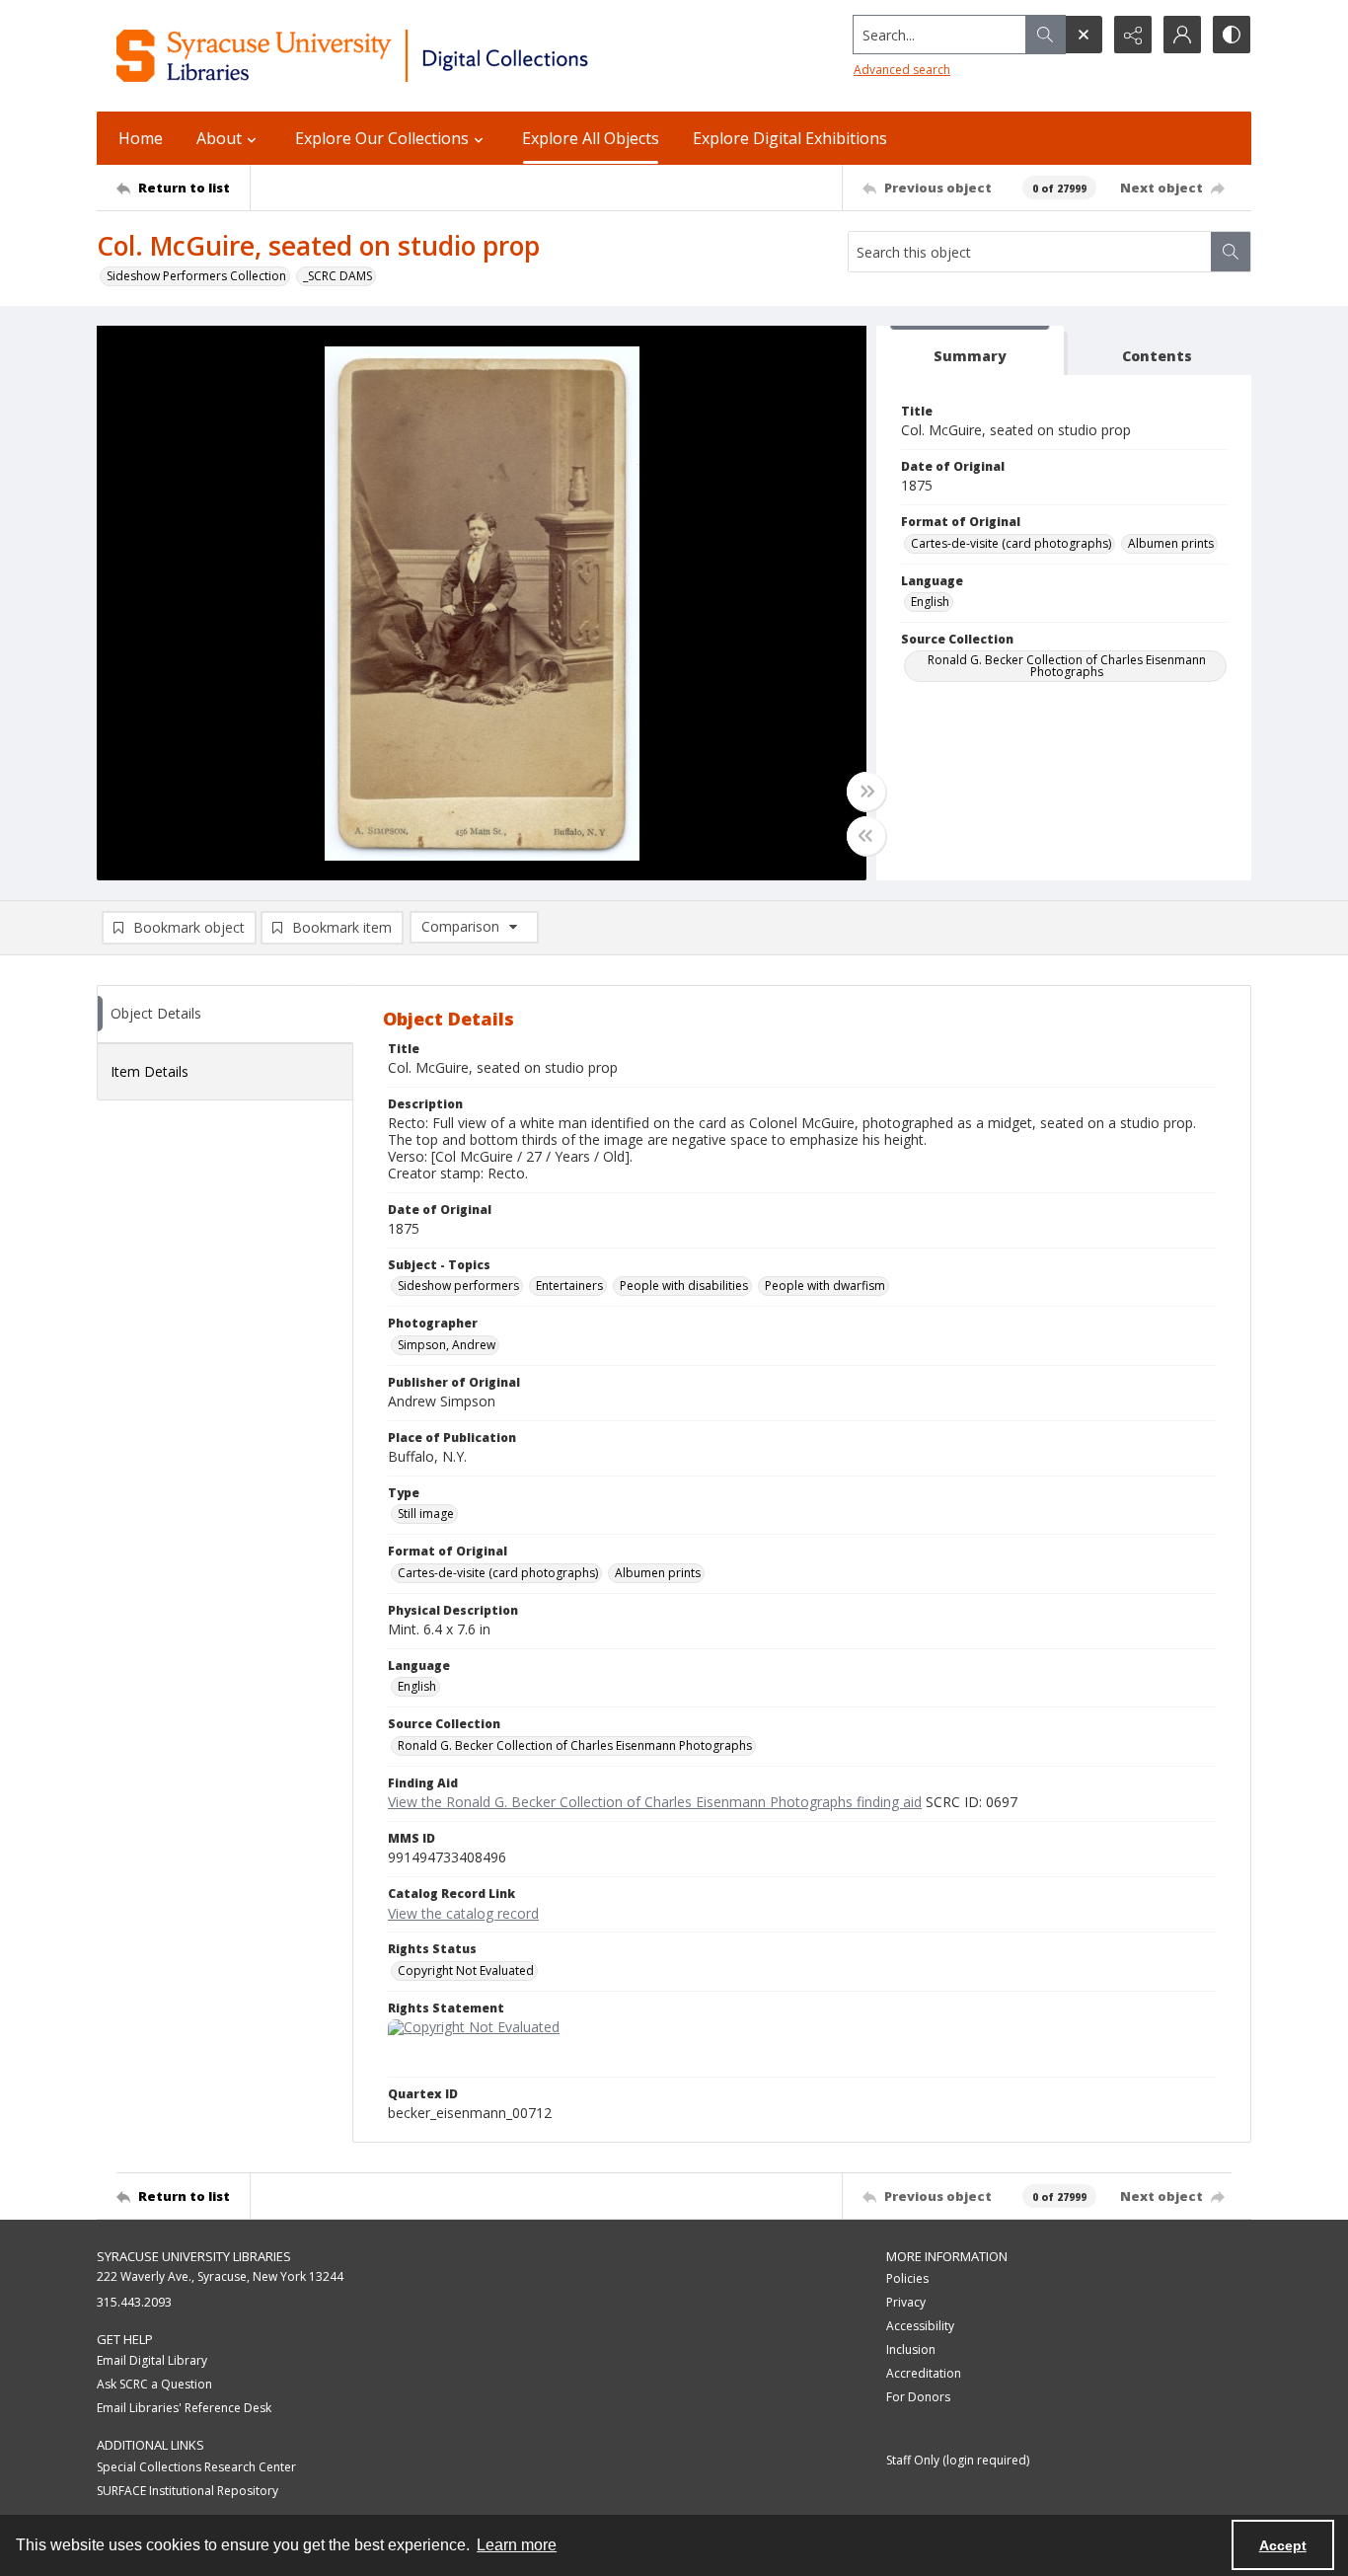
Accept (1283, 2545)
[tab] (970, 351)
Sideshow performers (458, 1286)
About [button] (219, 138)
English (930, 602)
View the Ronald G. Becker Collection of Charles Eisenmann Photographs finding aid (655, 1802)
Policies (907, 2278)
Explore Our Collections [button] (382, 138)
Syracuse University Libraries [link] (194, 2256)
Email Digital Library (152, 2360)
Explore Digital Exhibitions (790, 138)
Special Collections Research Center (196, 2467)
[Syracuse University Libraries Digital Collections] (410, 56)
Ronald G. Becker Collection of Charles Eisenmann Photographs (1067, 666)
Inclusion (911, 2349)
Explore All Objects (591, 138)
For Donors (918, 2397)
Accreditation (924, 2373)
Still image (426, 1514)
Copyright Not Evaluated (466, 1970)
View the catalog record (463, 1913)
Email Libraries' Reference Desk (184, 2408)
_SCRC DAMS (337, 276)
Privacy (906, 2302)
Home (141, 138)
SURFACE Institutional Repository (187, 2491)
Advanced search (902, 70)
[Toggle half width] (866, 836)
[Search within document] (1231, 252)
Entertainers (569, 1286)
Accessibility (920, 2326)
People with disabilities (684, 1286)
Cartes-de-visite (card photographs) (1011, 543)
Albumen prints (1171, 543)
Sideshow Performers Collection (196, 276)
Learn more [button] (517, 2545)
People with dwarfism (825, 1286)
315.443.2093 (134, 2302)
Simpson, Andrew (447, 1345)
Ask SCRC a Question (154, 2384)
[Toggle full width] (866, 792)
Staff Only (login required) (958, 2460)
